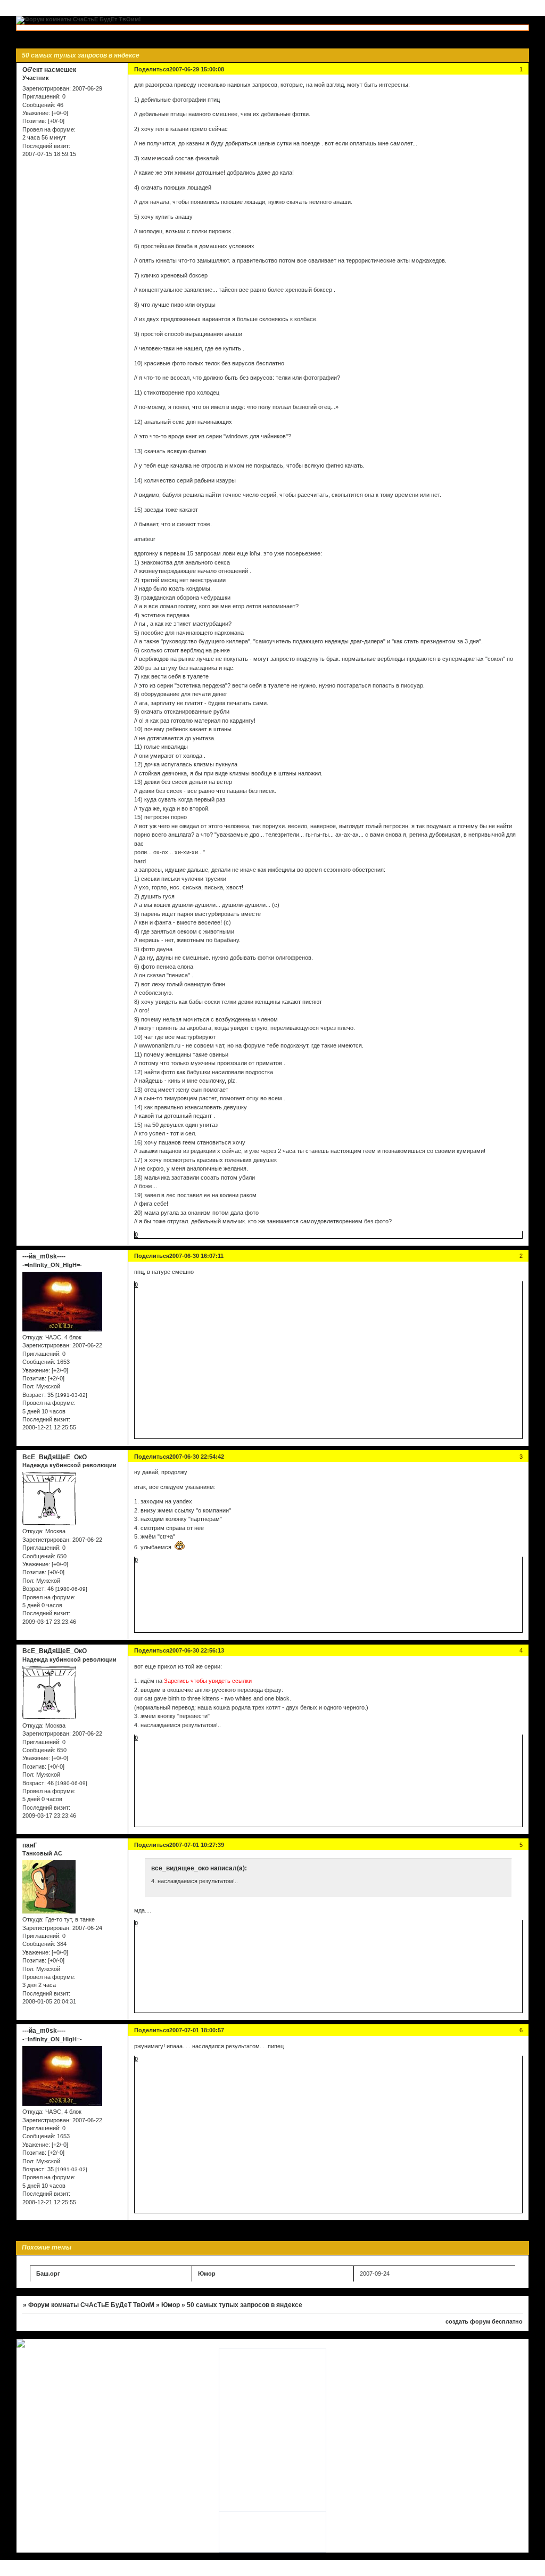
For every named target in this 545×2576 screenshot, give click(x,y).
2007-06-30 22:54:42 (197, 1457)
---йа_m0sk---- (44, 1256)
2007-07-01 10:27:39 (197, 1845)
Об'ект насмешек (49, 70)
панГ (30, 1845)
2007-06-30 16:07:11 (196, 1256)
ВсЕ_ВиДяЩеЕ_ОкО (55, 1457)
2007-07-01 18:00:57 (197, 2030)
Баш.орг (48, 2274)
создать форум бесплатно (484, 2321)
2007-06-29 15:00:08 (197, 69)
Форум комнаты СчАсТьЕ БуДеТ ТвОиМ (91, 2305)
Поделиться (152, 69)
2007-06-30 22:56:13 (197, 1650)
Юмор (207, 2274)
